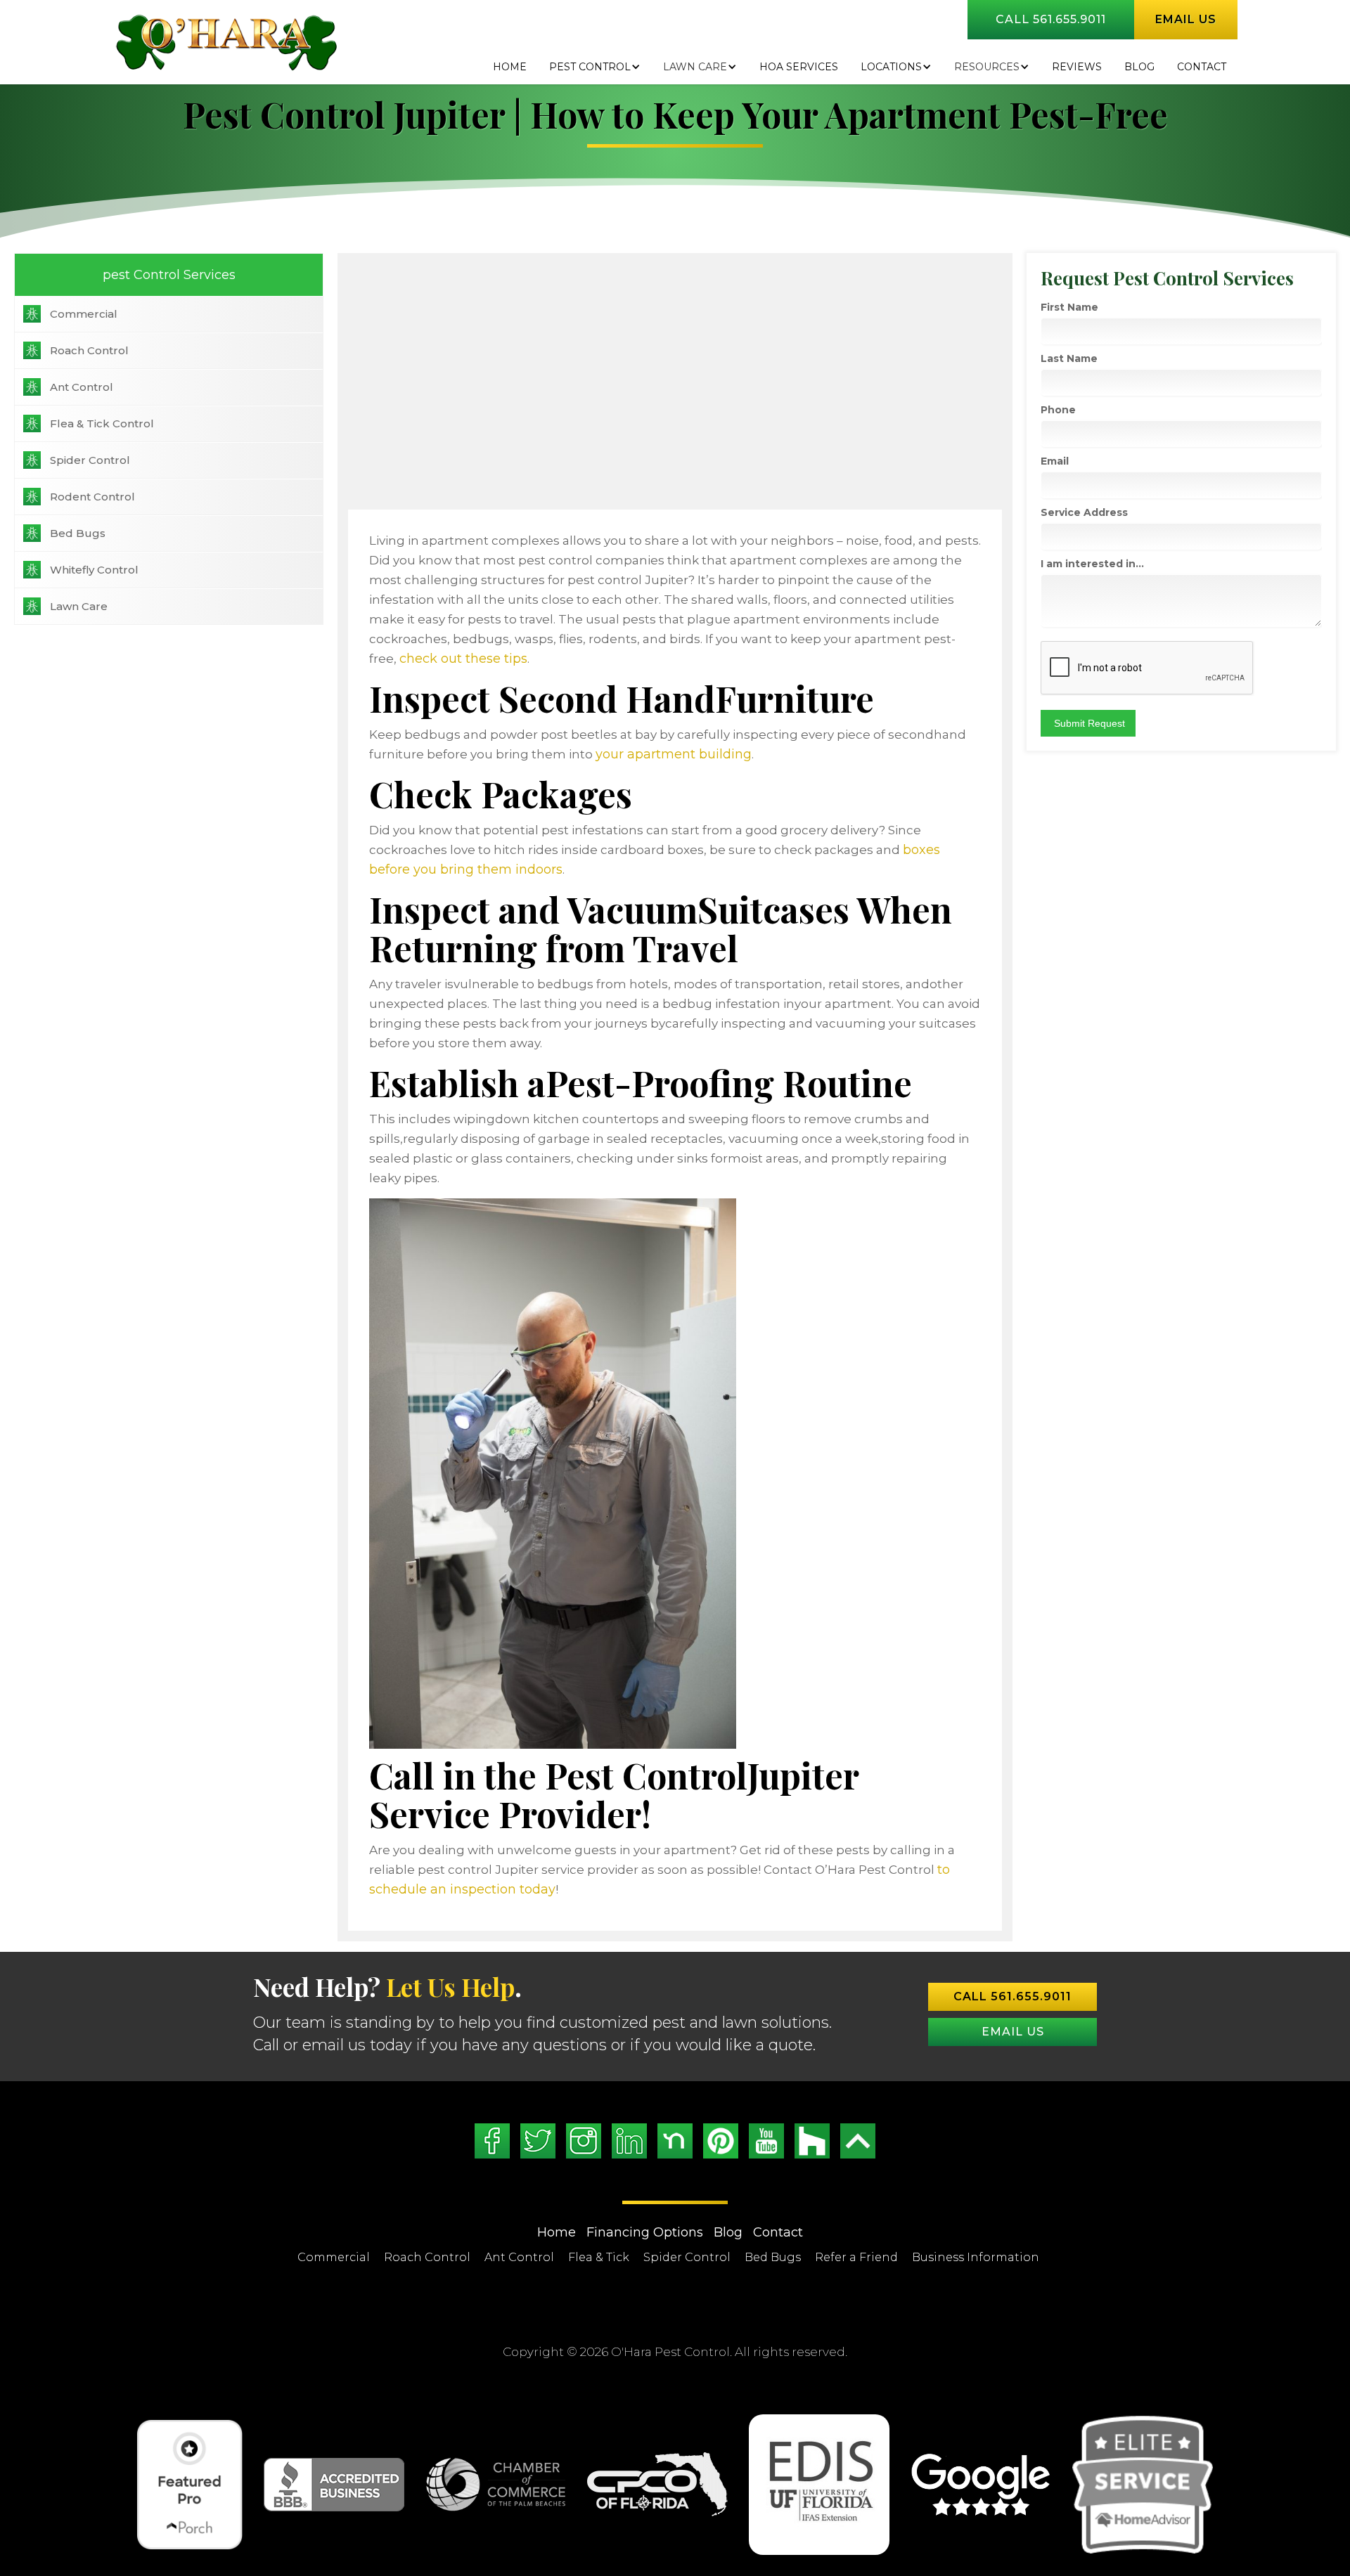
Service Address (1084, 512)
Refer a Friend (856, 2257)
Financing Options (645, 2232)
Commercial (84, 314)
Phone (1058, 410)
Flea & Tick (599, 2257)
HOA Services (799, 67)
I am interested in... (1092, 564)
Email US (1013, 2032)
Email (1055, 461)
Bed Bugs (78, 533)
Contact (1202, 67)
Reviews (1077, 67)
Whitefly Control (94, 570)
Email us (1186, 19)
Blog (728, 2232)
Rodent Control (92, 497)
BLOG (1139, 67)
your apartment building (674, 754)
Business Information (976, 2257)
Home (510, 67)
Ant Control (82, 387)
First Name (1069, 307)
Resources (987, 67)
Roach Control (89, 350)
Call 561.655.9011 (1051, 19)
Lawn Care (695, 67)
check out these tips (463, 659)
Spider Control (90, 460)
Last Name (1069, 358)
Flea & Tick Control (102, 423)
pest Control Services (169, 275)
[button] (595, 67)
